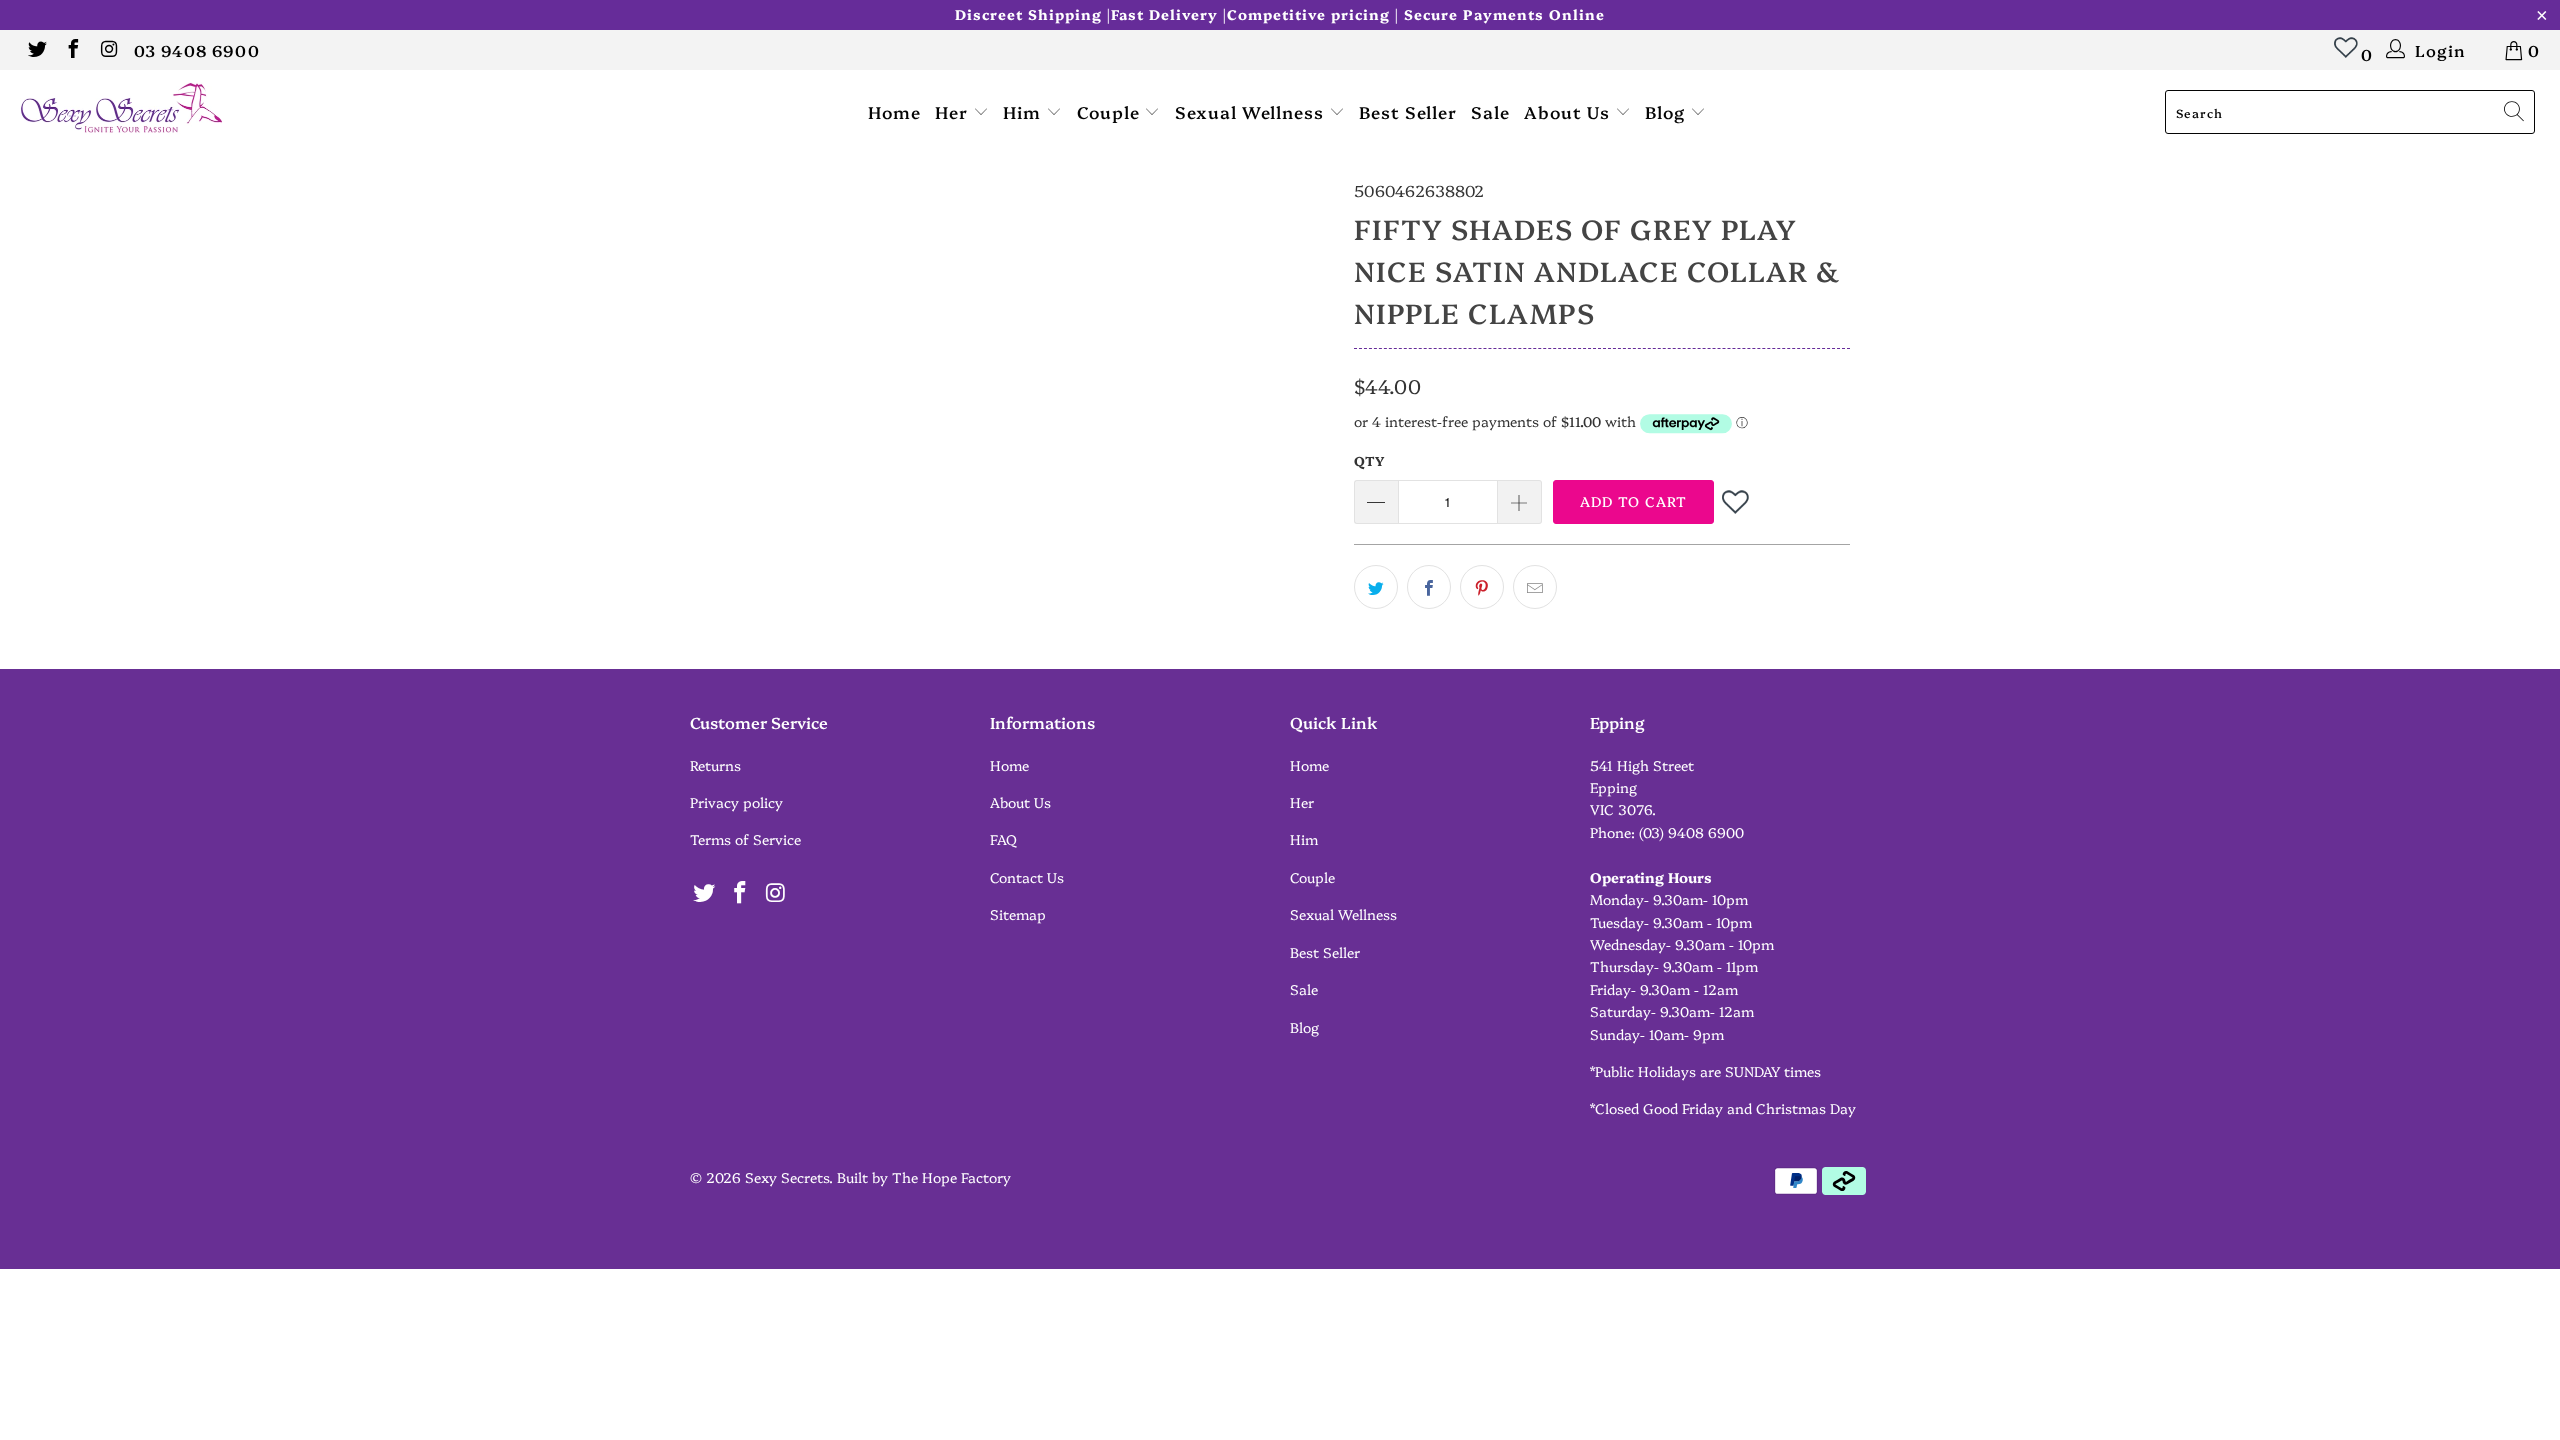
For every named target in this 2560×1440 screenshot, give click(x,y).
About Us (1569, 111)
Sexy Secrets (787, 1177)
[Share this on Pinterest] (1482, 587)
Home (894, 111)
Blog (1667, 111)
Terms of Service (745, 839)
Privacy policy (736, 802)
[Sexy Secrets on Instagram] (108, 50)
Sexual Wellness (1252, 111)
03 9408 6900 (197, 50)
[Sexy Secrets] (215, 109)
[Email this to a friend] (1535, 587)
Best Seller (1408, 111)
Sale (1490, 111)
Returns (715, 765)
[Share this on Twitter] (1376, 587)
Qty (1369, 460)
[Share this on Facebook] (1429, 587)
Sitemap (1018, 914)
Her (954, 111)
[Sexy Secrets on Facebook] (72, 50)
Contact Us (1027, 877)
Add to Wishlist (1737, 501)
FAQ (1003, 839)
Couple (1111, 111)
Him (1024, 111)
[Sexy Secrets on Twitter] (36, 50)
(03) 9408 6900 (1691, 832)
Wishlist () (2346, 57)
